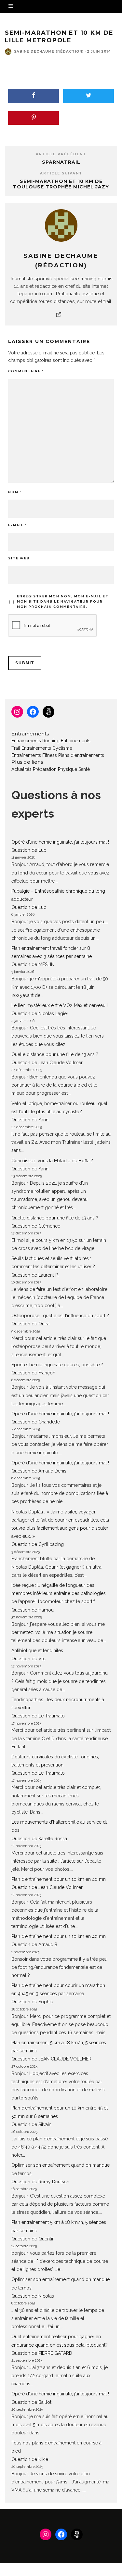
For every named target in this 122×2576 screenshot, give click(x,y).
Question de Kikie (30, 2459)
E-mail (17, 525)
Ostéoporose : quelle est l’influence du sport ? (60, 1316)
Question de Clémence (36, 1226)
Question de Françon (33, 1373)
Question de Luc (29, 850)
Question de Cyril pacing (38, 1544)
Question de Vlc (28, 1659)
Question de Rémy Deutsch (40, 2182)
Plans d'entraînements (81, 755)
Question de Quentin (33, 2239)
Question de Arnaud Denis (39, 1471)
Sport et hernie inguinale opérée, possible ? (57, 1365)
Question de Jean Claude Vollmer (47, 1063)
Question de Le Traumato (38, 1716)
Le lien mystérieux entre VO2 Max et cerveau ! (60, 1005)
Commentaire (26, 371)
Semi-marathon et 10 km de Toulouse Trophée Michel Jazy (61, 184)
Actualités (21, 769)
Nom (15, 492)
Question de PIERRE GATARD (42, 2353)
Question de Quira (30, 1324)
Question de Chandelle (36, 1422)
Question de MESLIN (33, 964)
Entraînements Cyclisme (47, 748)
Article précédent (61, 154)
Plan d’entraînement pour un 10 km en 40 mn (59, 1879)
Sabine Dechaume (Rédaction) (49, 51)
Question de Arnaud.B (34, 1945)
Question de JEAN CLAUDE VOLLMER (51, 2059)
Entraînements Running (35, 741)
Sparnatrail (61, 162)
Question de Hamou (33, 1610)
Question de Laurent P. (35, 1275)
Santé (84, 769)
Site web (19, 558)
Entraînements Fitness (34, 755)
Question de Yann (30, 1120)
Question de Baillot (31, 2402)
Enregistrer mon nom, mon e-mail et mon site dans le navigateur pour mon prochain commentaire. (63, 601)
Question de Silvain (31, 2124)
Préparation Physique (55, 769)
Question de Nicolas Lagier (40, 1014)
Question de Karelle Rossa (39, 1839)
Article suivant (61, 173)
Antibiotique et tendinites (37, 1651)
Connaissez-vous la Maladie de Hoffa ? (52, 1161)
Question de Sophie (32, 2002)
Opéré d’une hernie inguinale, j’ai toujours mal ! (60, 842)
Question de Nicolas (33, 2296)
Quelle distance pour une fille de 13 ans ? (55, 1054)
